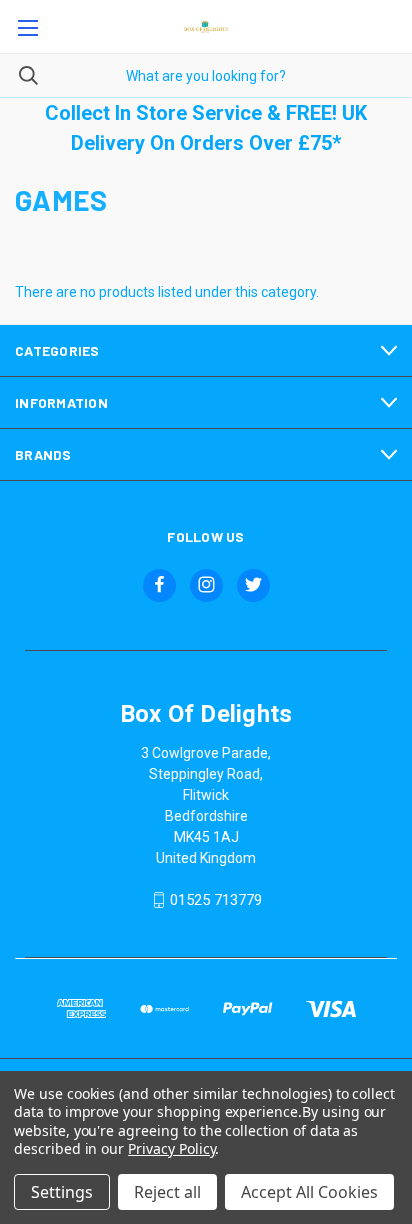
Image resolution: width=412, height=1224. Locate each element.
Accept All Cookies (309, 1192)
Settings (62, 1192)
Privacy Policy (171, 1148)
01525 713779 (216, 900)
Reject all (167, 1192)
